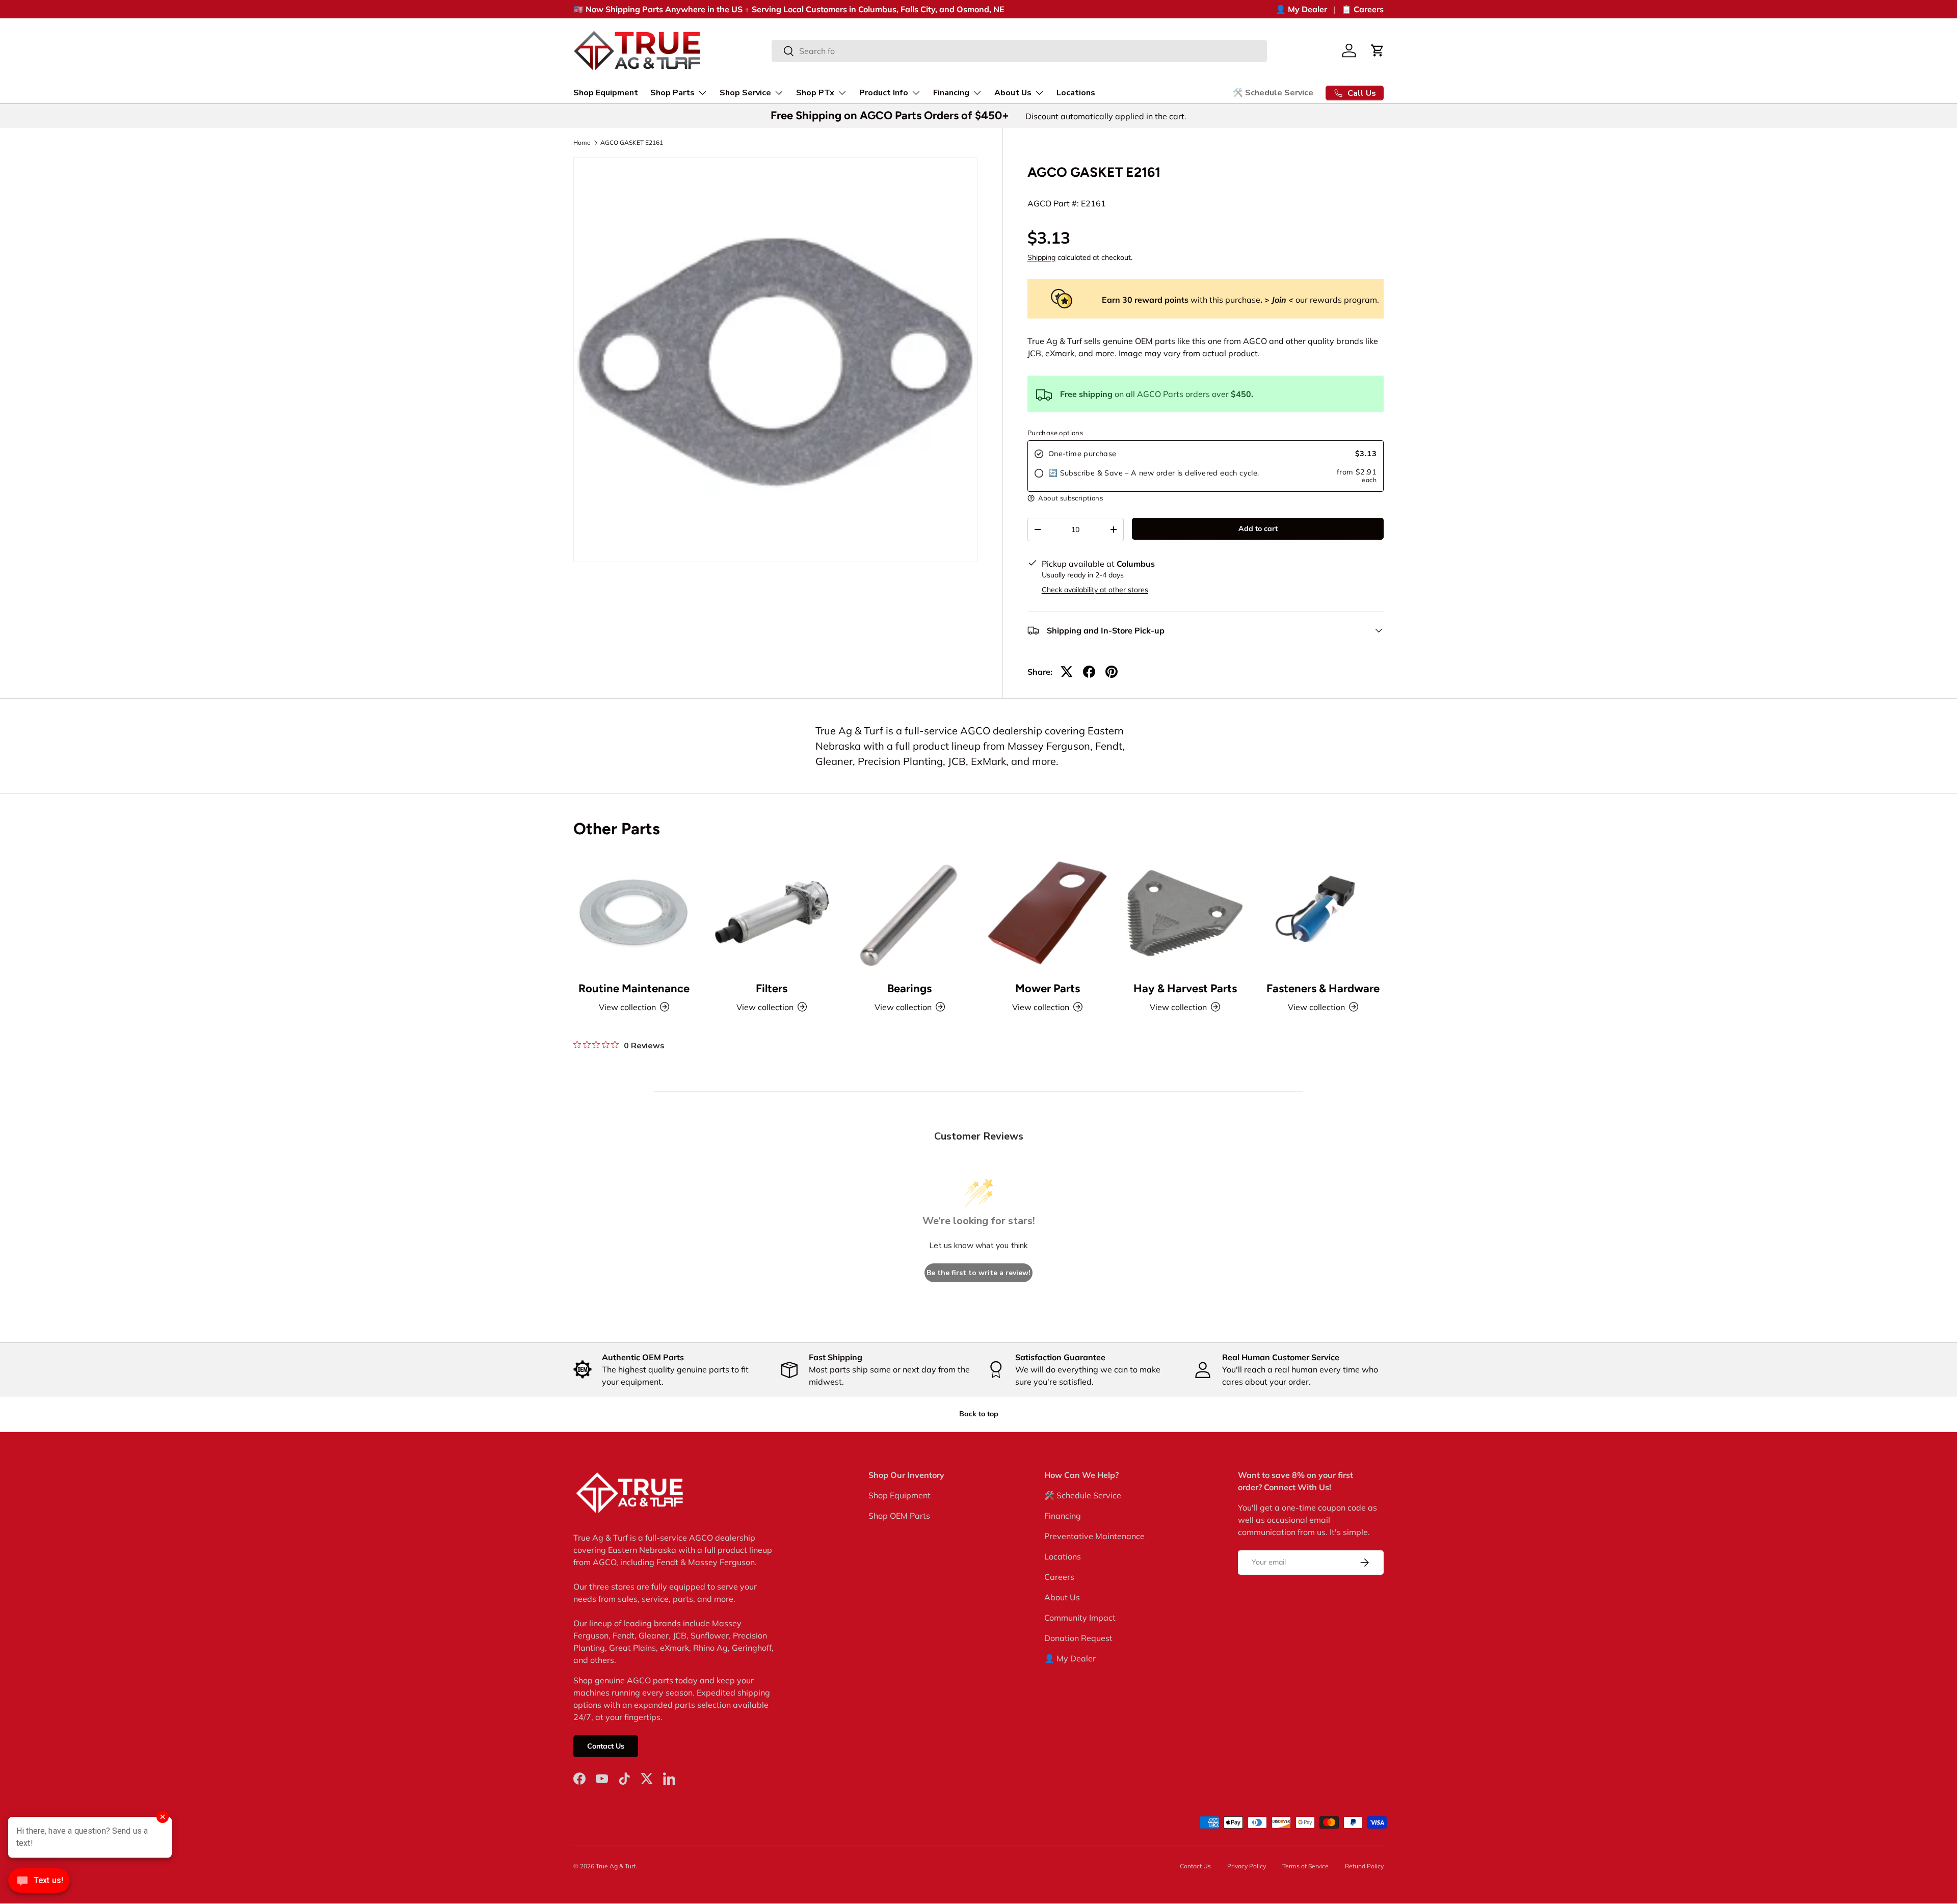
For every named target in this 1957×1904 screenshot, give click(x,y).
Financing (951, 93)
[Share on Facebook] (1089, 672)
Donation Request (1078, 1638)
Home (582, 143)
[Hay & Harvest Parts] (1185, 912)
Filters (772, 988)
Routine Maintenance (634, 988)
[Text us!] (39, 1883)
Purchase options (1055, 433)
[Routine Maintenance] (634, 912)
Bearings (909, 988)
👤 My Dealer (1301, 9)
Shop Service (745, 93)
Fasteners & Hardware (1323, 988)
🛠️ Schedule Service (1273, 93)
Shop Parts (672, 93)
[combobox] (1020, 51)
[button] (1378, 50)
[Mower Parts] (1047, 912)
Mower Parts (1048, 988)
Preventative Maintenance (1094, 1536)
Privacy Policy (1247, 1866)
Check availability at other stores (1095, 590)
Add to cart (1258, 528)
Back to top (979, 1414)
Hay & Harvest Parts (1185, 988)
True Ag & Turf (616, 1866)
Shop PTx (815, 93)
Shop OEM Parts (899, 1516)
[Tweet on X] (1067, 672)
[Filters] (772, 912)
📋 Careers (1363, 9)
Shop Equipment (606, 93)
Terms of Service (1305, 1866)
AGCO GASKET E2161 (632, 143)
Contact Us (606, 1747)
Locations (1076, 93)
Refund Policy (1364, 1866)
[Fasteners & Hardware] (1323, 912)
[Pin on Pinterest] (1112, 672)
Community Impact (1080, 1618)
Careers (1059, 1577)
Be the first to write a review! (978, 1273)
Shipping (1041, 257)
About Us (1013, 93)
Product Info (884, 93)
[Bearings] (910, 912)
